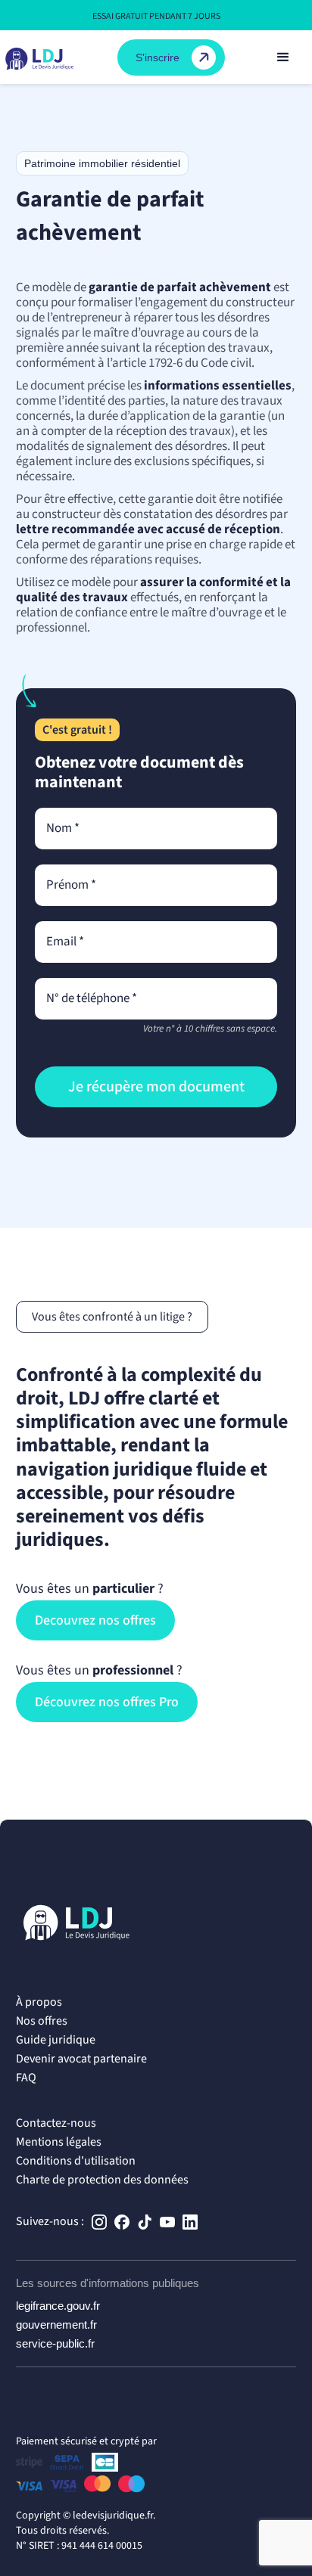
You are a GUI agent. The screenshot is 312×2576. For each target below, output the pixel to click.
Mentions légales (59, 2142)
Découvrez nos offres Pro (107, 1702)
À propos (39, 2002)
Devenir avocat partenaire (81, 2059)
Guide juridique (56, 2040)
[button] (283, 57)
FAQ (26, 2078)
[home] (44, 57)
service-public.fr (55, 2343)
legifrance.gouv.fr (58, 2306)
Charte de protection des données (102, 2180)
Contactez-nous (56, 2123)
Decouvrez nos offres (95, 1620)
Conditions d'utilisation (76, 2161)
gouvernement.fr (56, 2325)
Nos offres (42, 2021)
